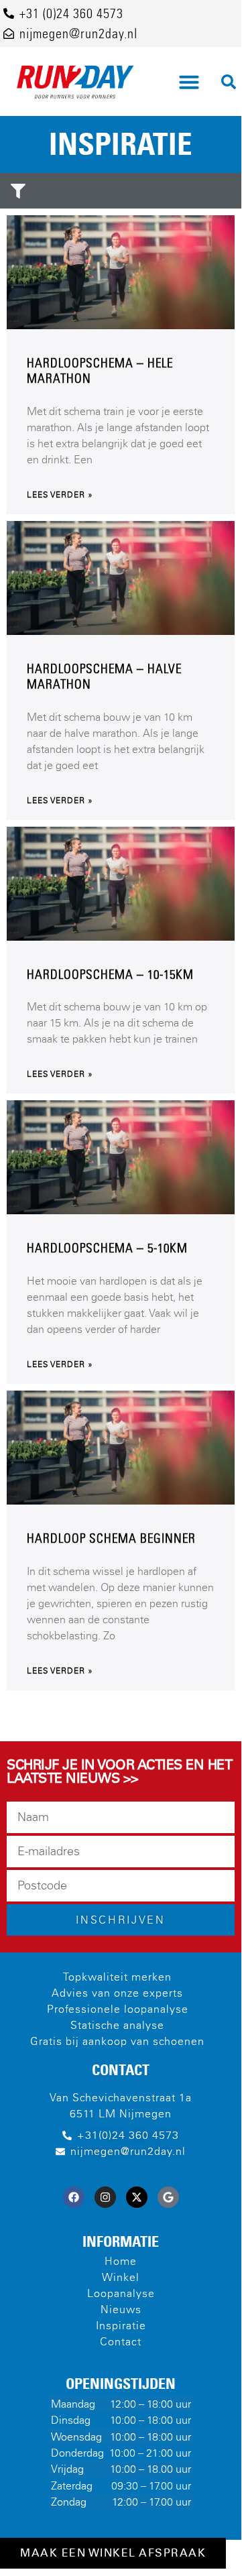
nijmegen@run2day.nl (78, 34)
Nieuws (121, 2309)
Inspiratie (121, 2326)
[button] (189, 82)
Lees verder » (60, 495)
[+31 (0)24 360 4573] (9, 13)
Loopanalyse (121, 2293)
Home (121, 2261)
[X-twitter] (137, 2197)
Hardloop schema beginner (111, 1538)
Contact (121, 2342)
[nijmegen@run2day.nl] (9, 34)
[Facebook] (74, 2197)
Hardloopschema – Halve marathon (104, 677)
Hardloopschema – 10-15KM (110, 975)
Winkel (121, 2277)
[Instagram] (105, 2197)
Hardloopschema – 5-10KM (107, 1248)
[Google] (168, 2197)
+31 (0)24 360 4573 (71, 13)
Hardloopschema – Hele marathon (100, 371)
